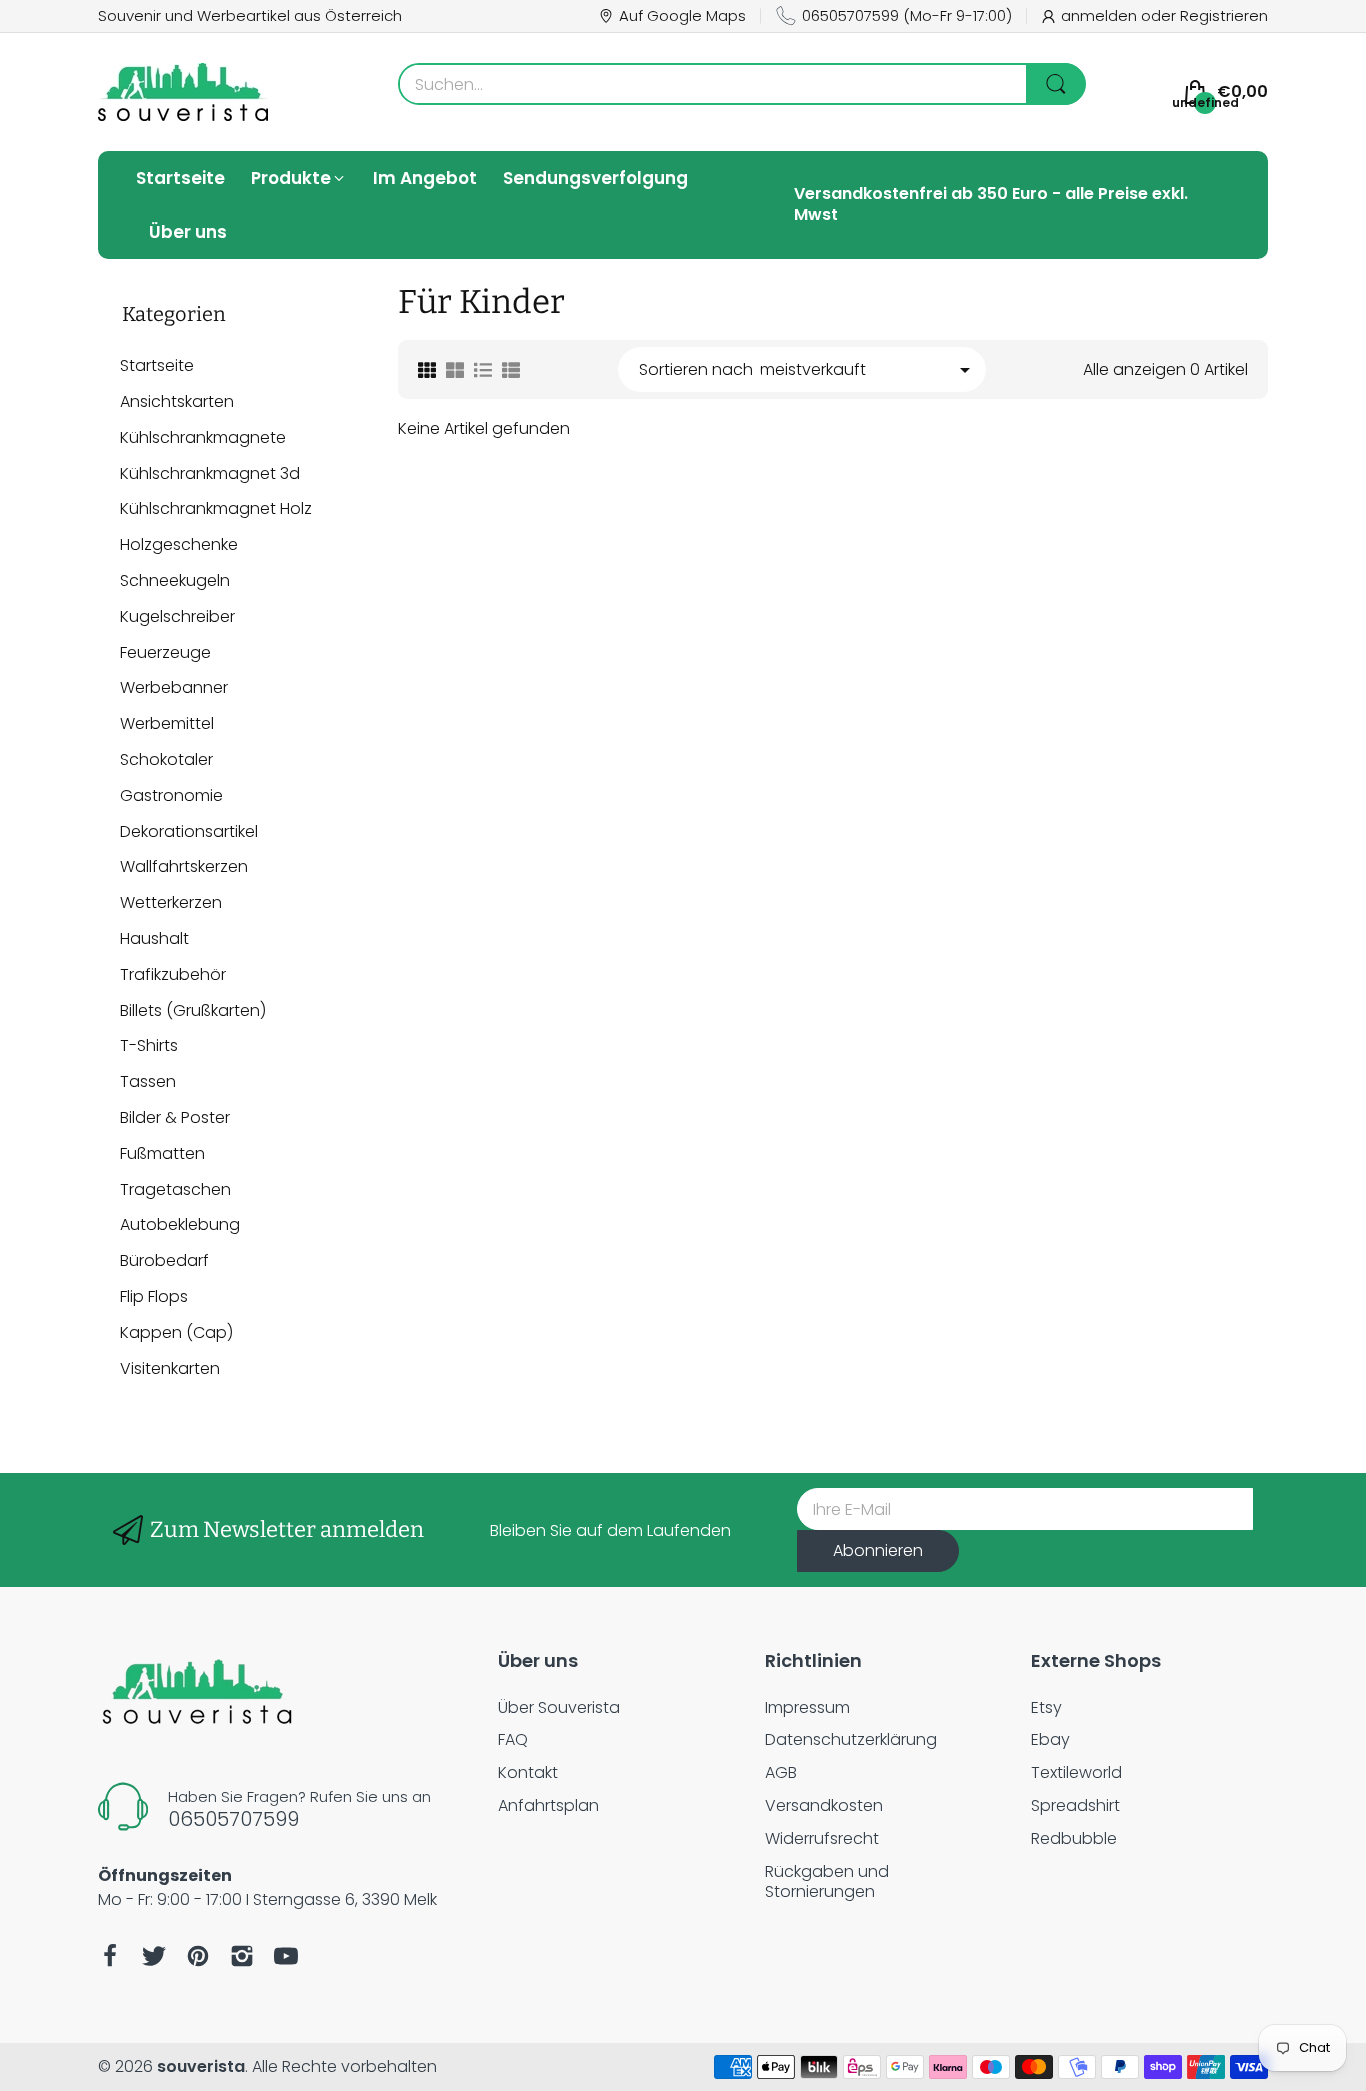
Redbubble (1074, 1838)
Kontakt (528, 1772)
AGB (781, 1772)
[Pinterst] (198, 1956)
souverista (201, 2066)
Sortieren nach (696, 370)
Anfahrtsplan (548, 1805)
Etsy (1046, 1707)
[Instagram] (242, 1956)
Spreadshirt (1075, 1805)
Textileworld (1076, 1772)
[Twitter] (154, 1956)
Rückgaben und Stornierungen (827, 1882)
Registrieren (1224, 15)
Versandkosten (824, 1805)
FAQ (513, 1739)
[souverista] (183, 92)
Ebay (1050, 1739)
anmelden (1101, 15)
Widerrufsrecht (822, 1838)
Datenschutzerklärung (851, 1739)
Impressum (807, 1707)
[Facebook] (110, 1956)
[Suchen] (1056, 84)
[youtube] (286, 1956)
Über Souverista (559, 1707)
